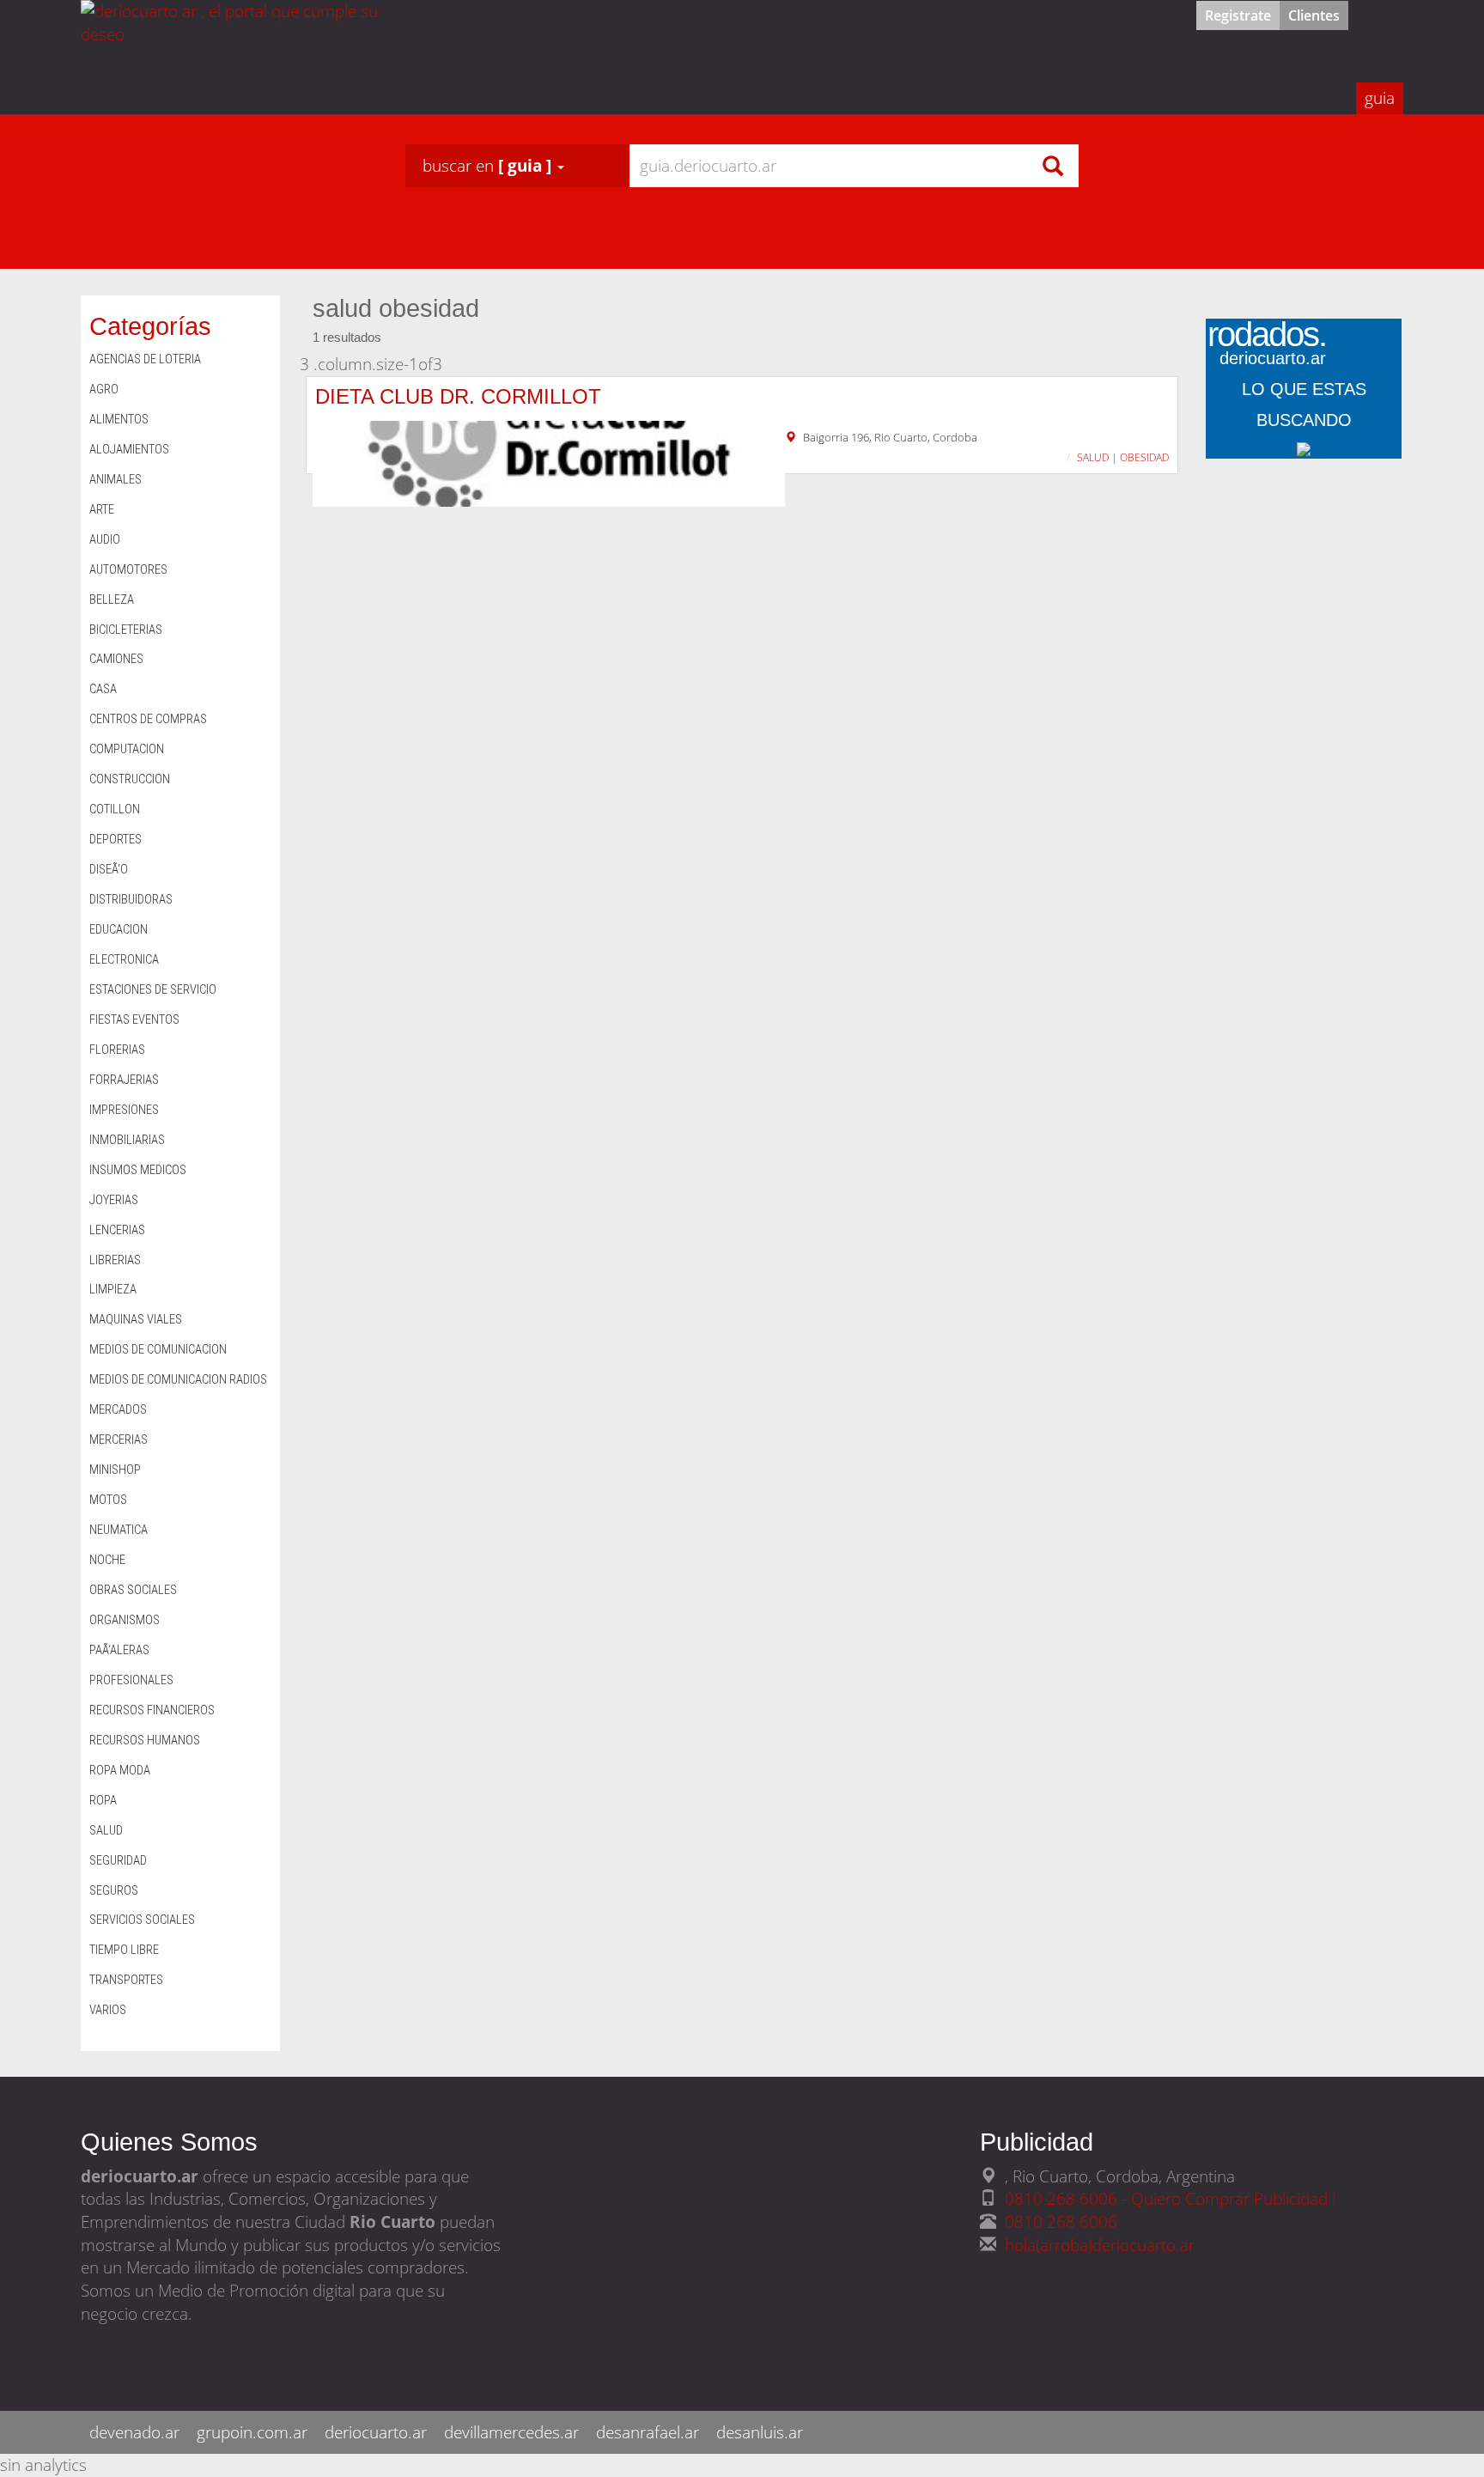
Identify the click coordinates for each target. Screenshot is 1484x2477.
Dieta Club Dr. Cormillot (458, 396)
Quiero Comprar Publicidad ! (1234, 2198)
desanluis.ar (760, 2432)
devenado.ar (134, 2432)
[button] (493, 166)
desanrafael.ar (648, 2432)
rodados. (1267, 347)
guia (1380, 97)
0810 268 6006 (1061, 2221)
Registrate (1238, 15)
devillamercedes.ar (511, 2432)
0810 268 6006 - (1068, 2198)
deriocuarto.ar (376, 2432)
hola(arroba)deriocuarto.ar (1100, 2245)
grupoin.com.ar (252, 2432)
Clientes (1314, 15)
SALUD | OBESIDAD (1123, 457)
